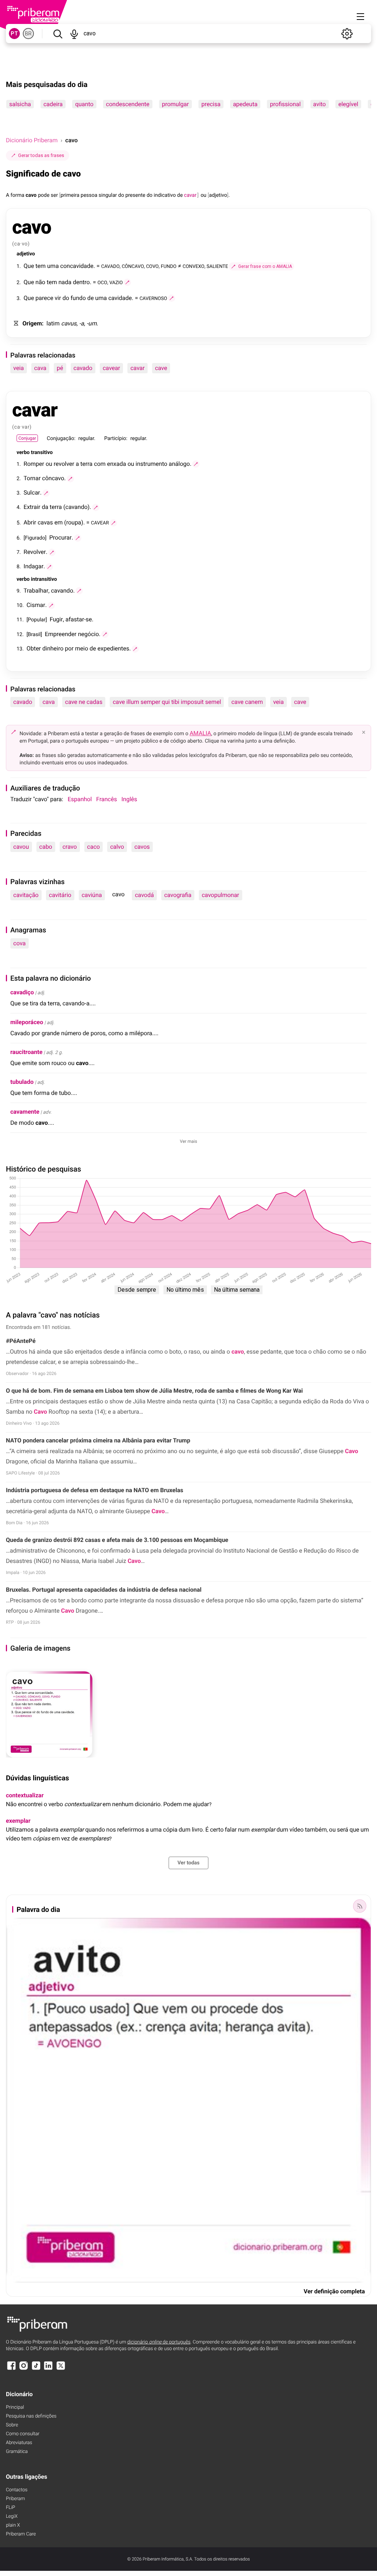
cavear (111, 368)
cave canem (247, 702)
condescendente (128, 104)
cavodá (144, 895)
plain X (13, 2525)
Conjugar (27, 438)
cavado (83, 368)
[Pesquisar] (58, 34)
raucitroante (26, 1052)
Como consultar (23, 2434)
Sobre (12, 2425)
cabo (46, 847)
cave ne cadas (84, 702)
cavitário (60, 895)
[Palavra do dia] (360, 1906)
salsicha (20, 104)
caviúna (92, 895)
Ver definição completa (334, 2291)
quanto (84, 104)
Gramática (17, 2452)
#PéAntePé (21, 1341)
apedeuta (245, 104)
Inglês (129, 799)
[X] (61, 2369)
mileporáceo (27, 1022)
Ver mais (189, 1141)
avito (320, 104)
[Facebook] (11, 2369)
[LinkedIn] (48, 2369)
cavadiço (22, 992)
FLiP (10, 2508)
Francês (106, 799)
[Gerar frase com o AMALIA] (127, 282)
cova (20, 943)
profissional (285, 104)
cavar (138, 368)
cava (40, 368)
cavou (21, 847)
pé (60, 368)
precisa (211, 104)
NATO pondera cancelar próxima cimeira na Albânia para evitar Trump (98, 1440)
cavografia (178, 895)
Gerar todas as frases (41, 155)
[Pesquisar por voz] (74, 34)
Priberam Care (21, 2534)
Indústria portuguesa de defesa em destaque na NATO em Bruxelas (95, 1490)
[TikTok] (36, 2369)
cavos (142, 847)
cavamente (25, 1112)
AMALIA (200, 733)
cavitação (26, 895)
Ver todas (188, 1863)
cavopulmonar (221, 895)
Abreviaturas (19, 2443)
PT (14, 34)
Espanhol (80, 799)
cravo (70, 847)
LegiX (12, 2516)
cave (161, 368)
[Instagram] (24, 2369)
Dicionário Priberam (32, 140)
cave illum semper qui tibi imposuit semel (167, 702)
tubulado (22, 1082)
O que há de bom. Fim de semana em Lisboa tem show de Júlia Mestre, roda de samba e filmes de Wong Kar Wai (154, 1391)
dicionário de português (159, 2342)
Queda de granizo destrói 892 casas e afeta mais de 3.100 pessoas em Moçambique (117, 1540)
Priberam (15, 2499)
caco (94, 847)
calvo (117, 847)
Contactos (17, 2490)
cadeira (53, 104)
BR (28, 34)
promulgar (175, 104)
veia (19, 368)
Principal (15, 2407)
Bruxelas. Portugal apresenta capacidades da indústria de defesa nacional (104, 1590)
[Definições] (347, 34)
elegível (348, 104)
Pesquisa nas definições (31, 2416)
